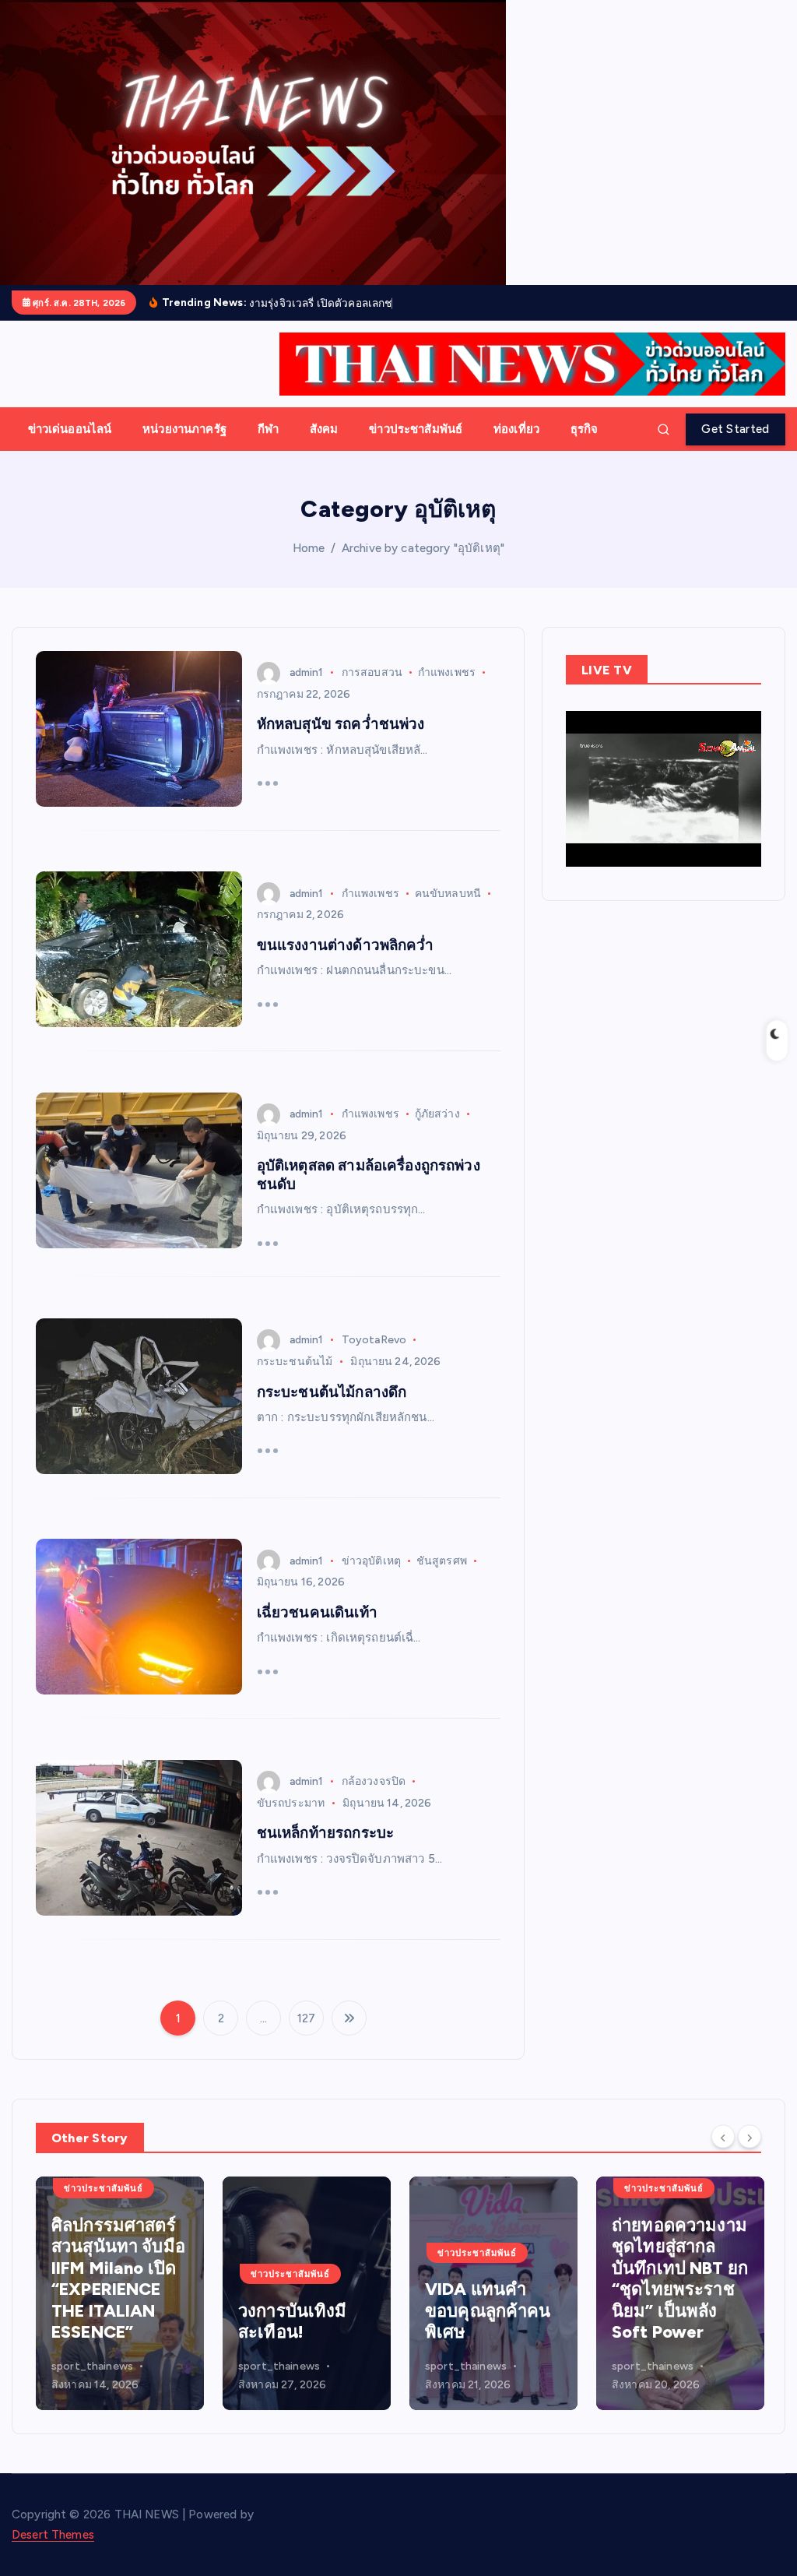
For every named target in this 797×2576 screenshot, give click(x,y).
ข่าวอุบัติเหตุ (371, 1579)
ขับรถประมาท (291, 1821)
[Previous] (723, 2154)
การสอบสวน (372, 690)
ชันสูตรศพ (442, 1579)
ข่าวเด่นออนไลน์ (70, 447)
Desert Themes (53, 2553)
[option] (120, 2311)
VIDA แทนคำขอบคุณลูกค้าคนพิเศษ (301, 2328)
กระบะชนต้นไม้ (295, 1379)
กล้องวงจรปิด (374, 1799)
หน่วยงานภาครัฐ (184, 447)
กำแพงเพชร (447, 690)
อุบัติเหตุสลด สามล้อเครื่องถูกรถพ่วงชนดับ (369, 1193)
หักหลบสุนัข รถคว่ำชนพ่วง (341, 743)
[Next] (750, 2154)
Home (309, 566)
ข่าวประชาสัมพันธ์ (416, 447)
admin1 (307, 690)
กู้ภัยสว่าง (437, 1132)
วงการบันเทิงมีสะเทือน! (106, 2340)
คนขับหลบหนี (448, 911)
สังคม (324, 447)
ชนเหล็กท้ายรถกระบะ (325, 1851)
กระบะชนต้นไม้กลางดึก (332, 1410)
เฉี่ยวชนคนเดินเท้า (317, 1630)
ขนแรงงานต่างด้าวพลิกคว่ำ (346, 963)
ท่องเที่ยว (516, 447)
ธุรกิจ (585, 447)
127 (306, 2036)
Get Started (735, 447)
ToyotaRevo (374, 1358)
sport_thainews (92, 2385)
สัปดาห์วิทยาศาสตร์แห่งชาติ (674, 2328)
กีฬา (268, 447)
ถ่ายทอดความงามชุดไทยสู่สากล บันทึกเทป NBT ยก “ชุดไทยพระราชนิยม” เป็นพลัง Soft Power (493, 2297)
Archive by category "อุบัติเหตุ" (423, 566)
